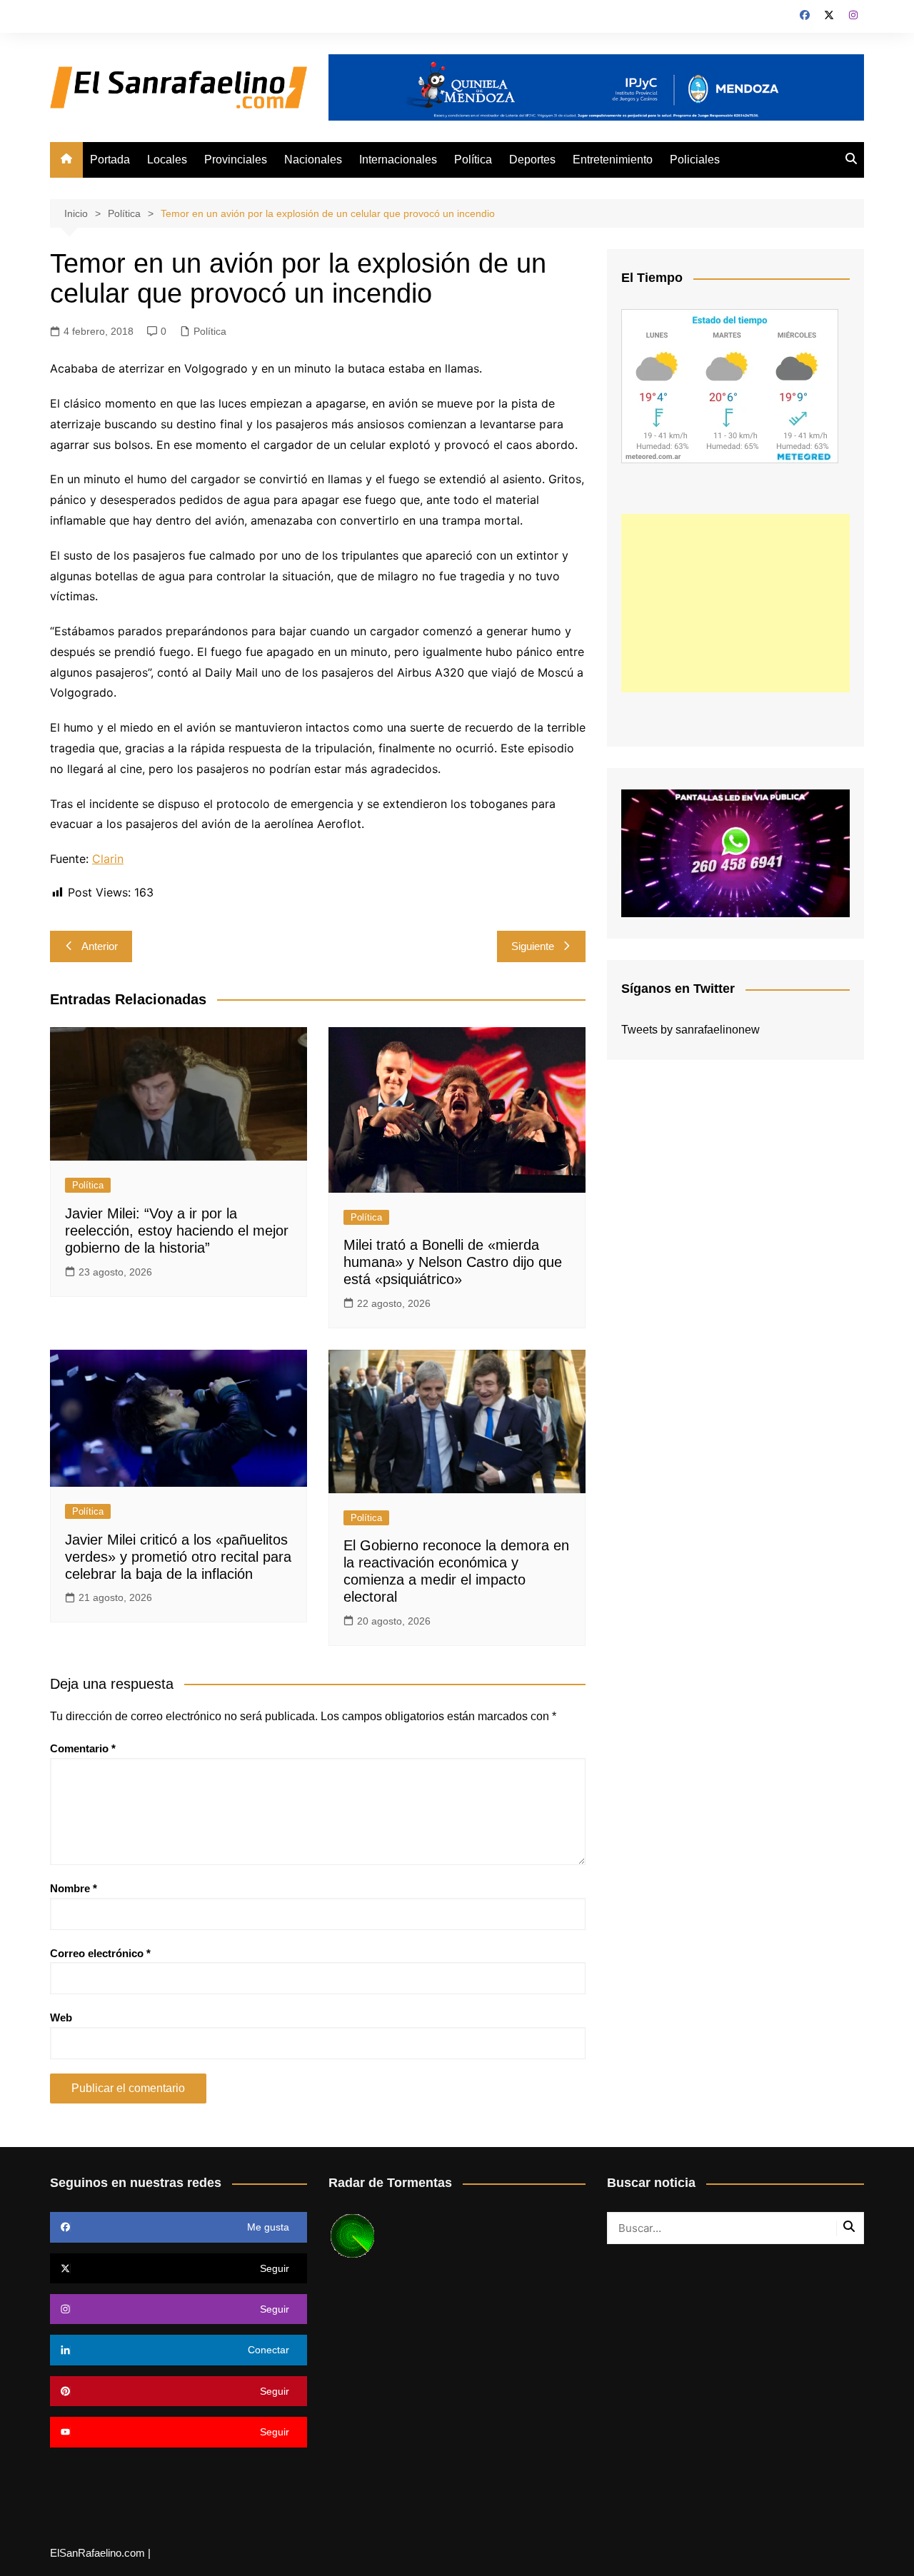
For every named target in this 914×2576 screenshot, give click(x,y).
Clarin (108, 859)
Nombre (74, 1888)
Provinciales (236, 160)
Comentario (83, 1748)
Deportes (532, 160)
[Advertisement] (735, 603)
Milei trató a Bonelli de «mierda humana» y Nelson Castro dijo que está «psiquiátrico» (453, 1262)
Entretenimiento (613, 160)
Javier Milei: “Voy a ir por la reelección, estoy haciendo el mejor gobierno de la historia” (177, 1231)
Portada (110, 160)
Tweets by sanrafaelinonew (690, 1030)
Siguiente (533, 946)
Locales (167, 160)
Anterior (100, 946)
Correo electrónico (100, 1953)
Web (61, 2017)
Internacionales (398, 160)
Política (473, 160)
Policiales (695, 160)
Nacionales (313, 160)
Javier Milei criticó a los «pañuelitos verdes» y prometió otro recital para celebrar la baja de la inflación (178, 1557)
